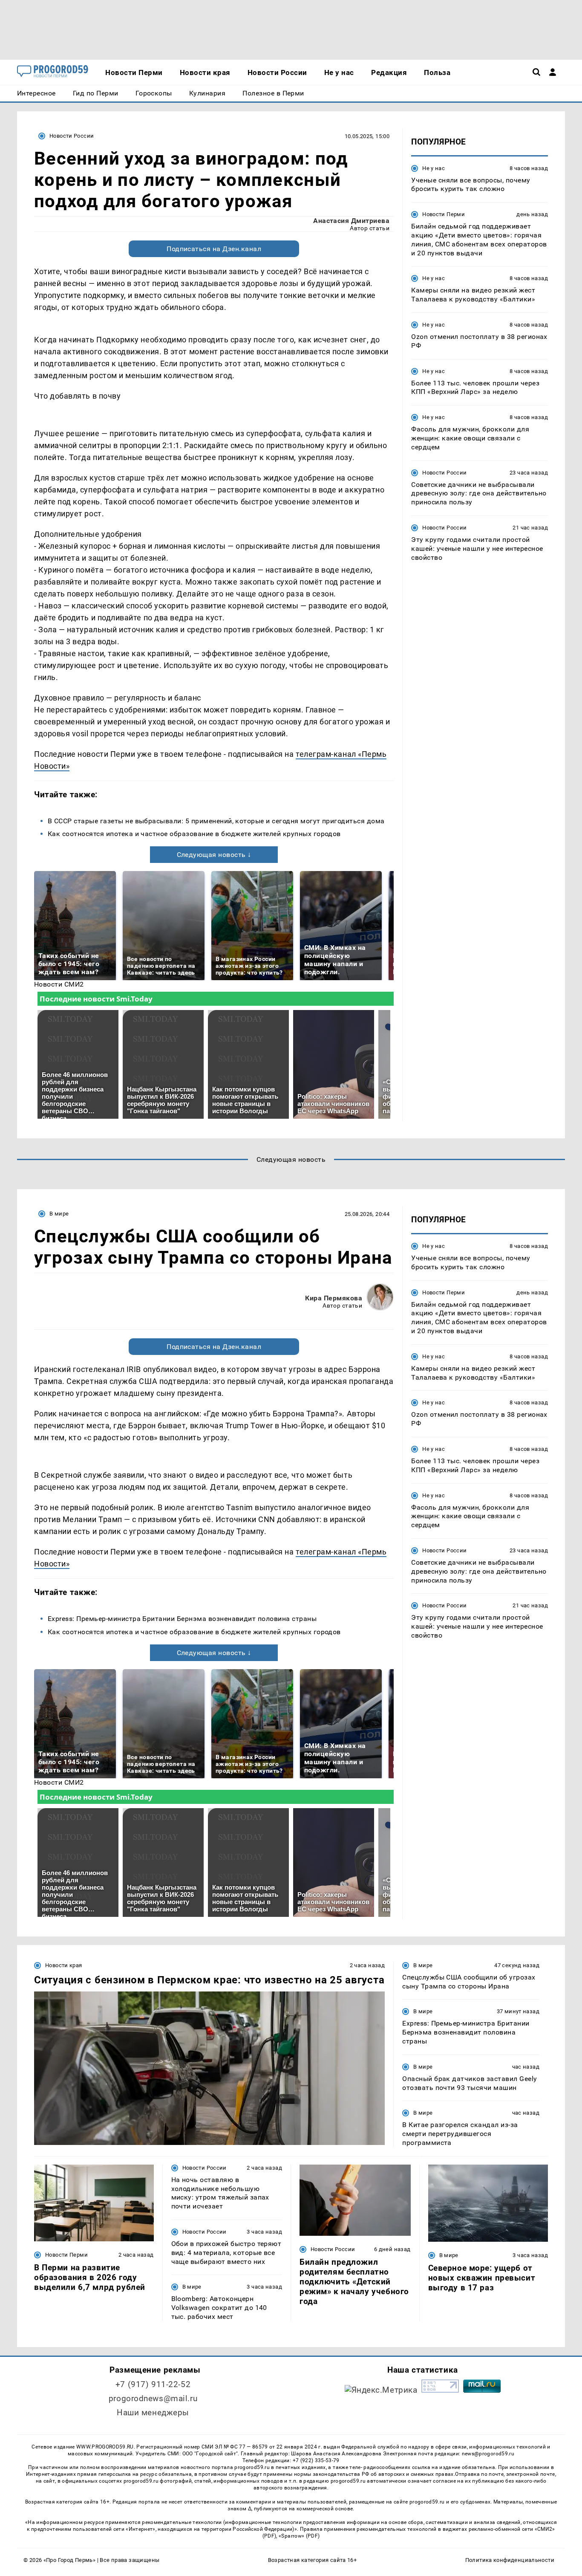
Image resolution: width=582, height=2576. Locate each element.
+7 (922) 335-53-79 (316, 2460)
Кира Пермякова (334, 1298)
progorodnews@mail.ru (153, 2398)
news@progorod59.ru (488, 2454)
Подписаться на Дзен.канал (214, 249)
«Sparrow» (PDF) (299, 2536)
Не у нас (434, 168)
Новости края (64, 1965)
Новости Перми (444, 215)
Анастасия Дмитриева (351, 221)
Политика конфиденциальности (510, 2560)
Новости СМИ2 (59, 984)
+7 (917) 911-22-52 (153, 2384)
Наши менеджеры (153, 2412)
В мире (59, 1214)
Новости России (72, 136)
